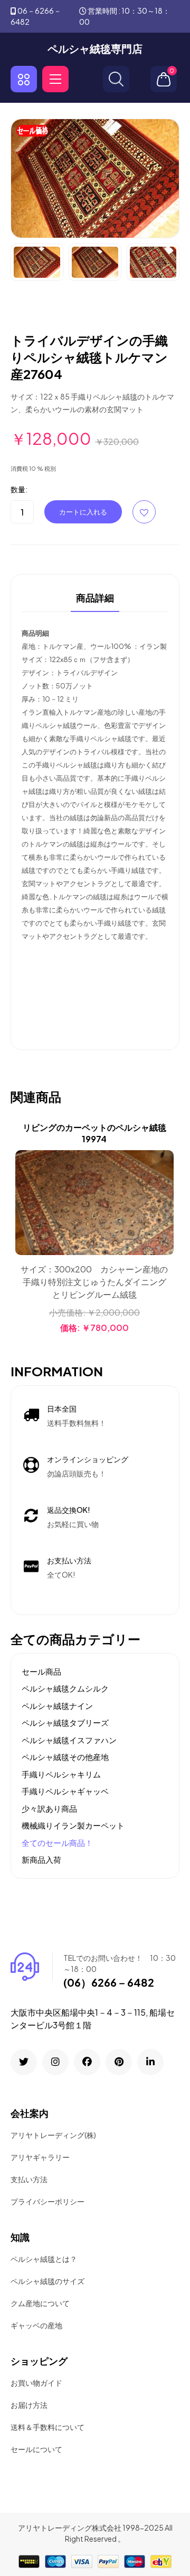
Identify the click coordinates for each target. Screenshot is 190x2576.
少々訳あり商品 (49, 1808)
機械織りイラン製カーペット (73, 1825)
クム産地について (40, 2303)
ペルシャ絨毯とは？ (44, 2259)
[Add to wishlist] (164, 1187)
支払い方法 (29, 2179)
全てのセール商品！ (57, 1843)
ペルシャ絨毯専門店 (95, 48)
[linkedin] (150, 2062)
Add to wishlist (144, 512)
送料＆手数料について (47, 2427)
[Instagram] (55, 2062)
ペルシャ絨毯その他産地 (65, 1757)
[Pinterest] (119, 2062)
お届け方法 (29, 2405)
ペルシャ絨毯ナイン (57, 1705)
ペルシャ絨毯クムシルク (65, 1688)
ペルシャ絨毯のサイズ (47, 2281)
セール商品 (41, 1671)
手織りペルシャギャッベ (65, 1791)
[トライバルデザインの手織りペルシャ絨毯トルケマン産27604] (95, 177)
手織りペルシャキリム (61, 1774)
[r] (24, 2062)
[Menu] (55, 79)
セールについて (36, 2449)
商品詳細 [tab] (95, 598)
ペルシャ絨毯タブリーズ (65, 1722)
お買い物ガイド (36, 2383)
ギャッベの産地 (36, 2325)
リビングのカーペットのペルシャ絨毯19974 (94, 1133)
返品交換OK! (69, 1510)
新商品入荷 (41, 1859)
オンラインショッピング (88, 1459)
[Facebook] (87, 2062)
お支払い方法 (69, 1560)
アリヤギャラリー (40, 2157)
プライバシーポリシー (47, 2201)
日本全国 (62, 1408)
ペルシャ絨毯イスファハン (69, 1740)
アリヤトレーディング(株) (53, 2135)
